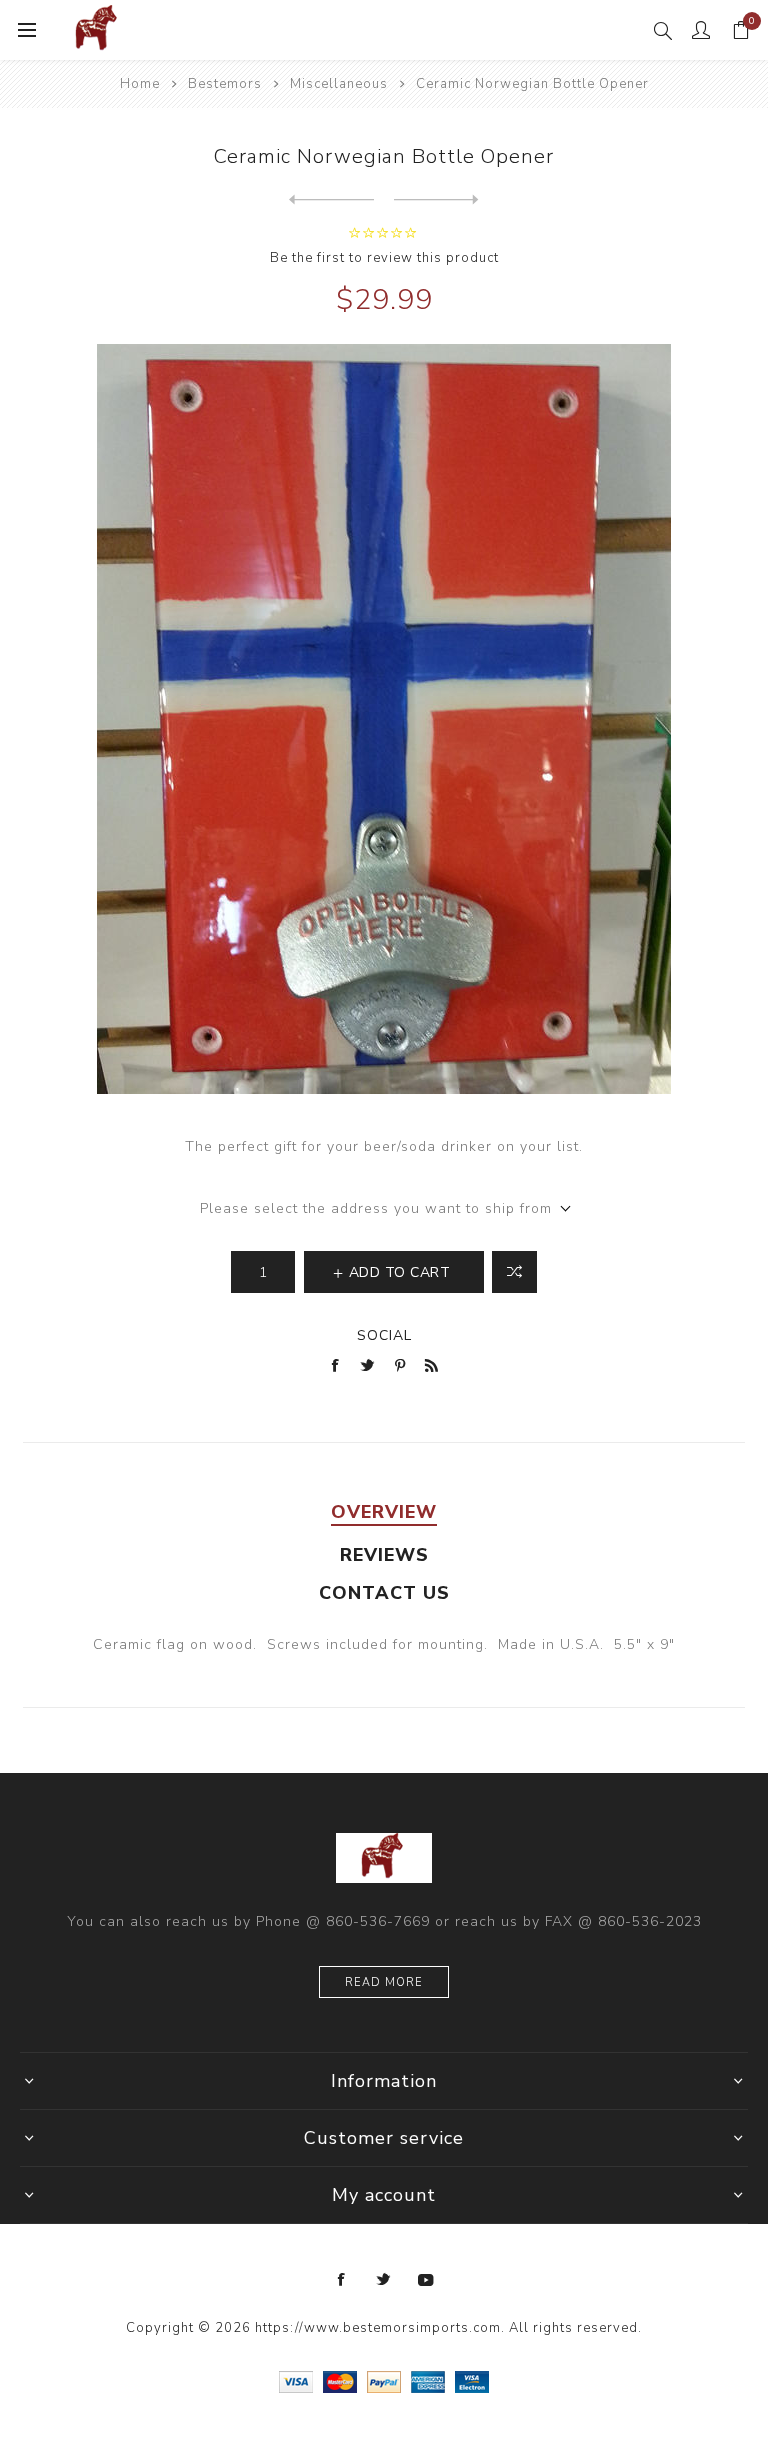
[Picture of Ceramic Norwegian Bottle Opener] (384, 719)
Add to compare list (514, 1272)
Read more (384, 1982)
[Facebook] (342, 2280)
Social (384, 1335)
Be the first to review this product (384, 258)
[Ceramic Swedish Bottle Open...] (436, 200)
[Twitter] (384, 2280)
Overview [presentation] (384, 1512)
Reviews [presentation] (384, 1555)
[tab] (384, 1512)
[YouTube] (426, 2280)
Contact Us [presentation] (384, 1593)
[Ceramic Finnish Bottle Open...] (331, 200)
